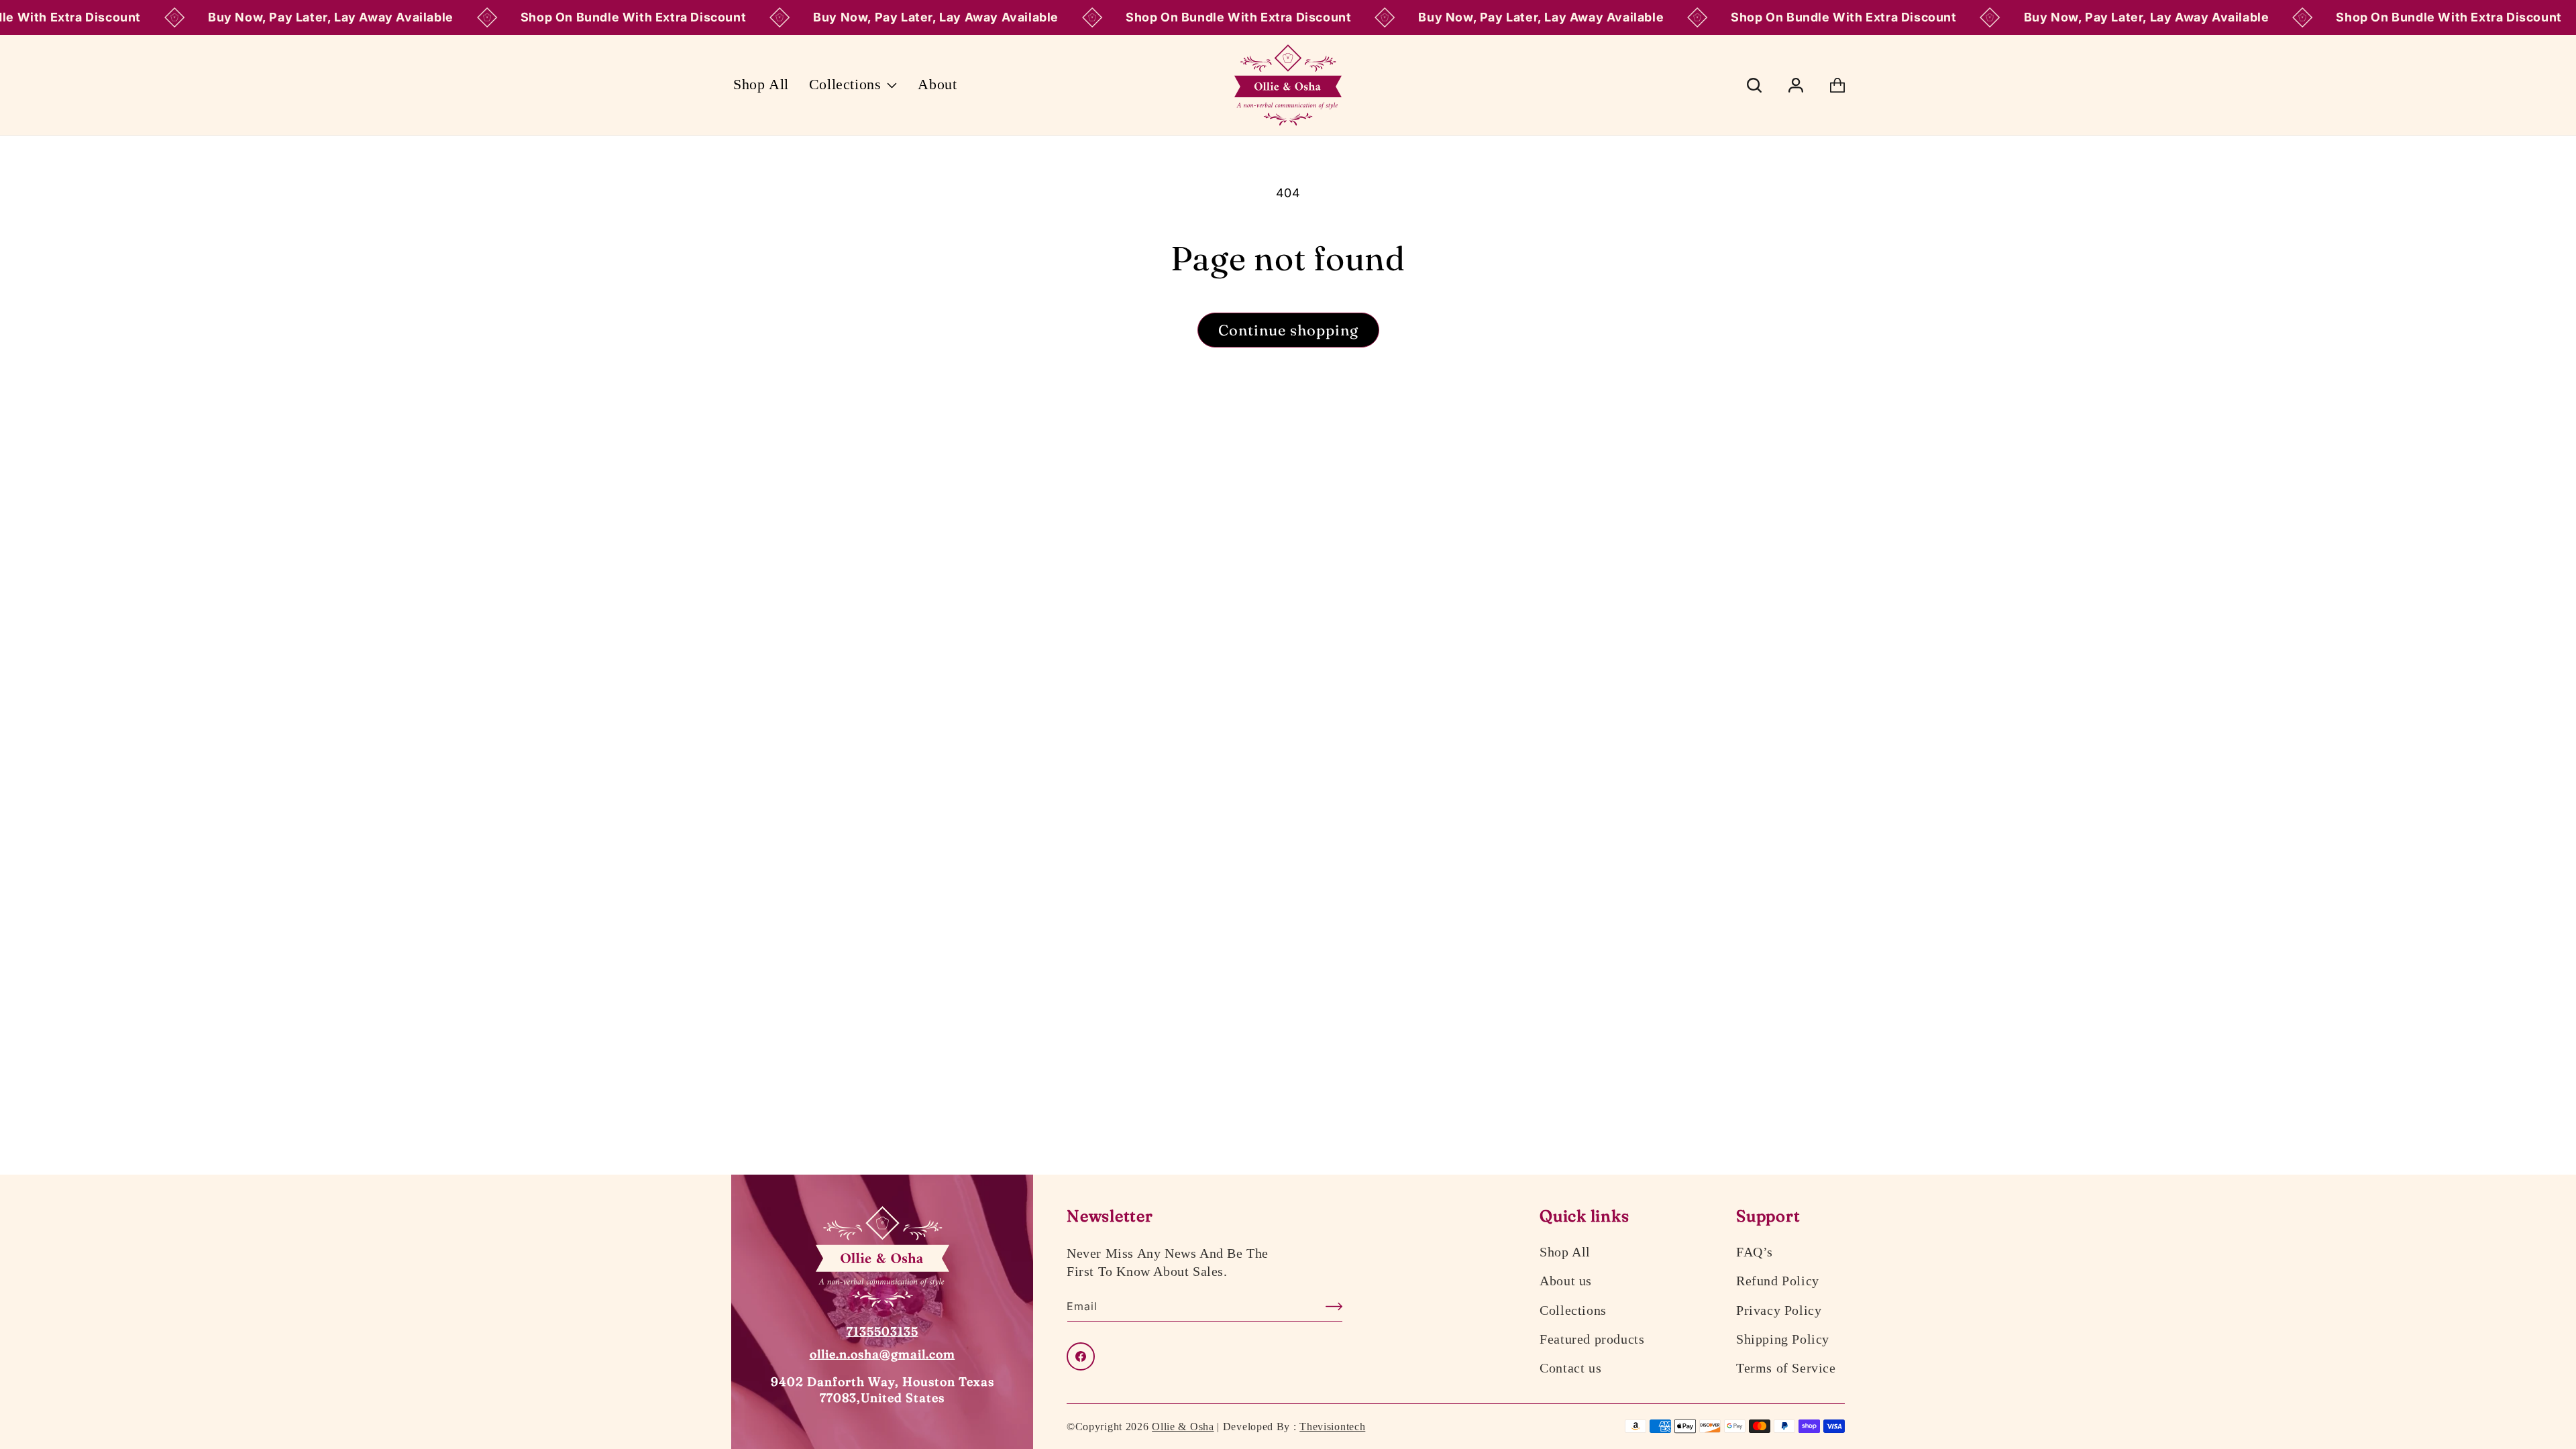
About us (1566, 1281)
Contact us (1570, 1368)
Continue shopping (1288, 330)
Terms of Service (1786, 1368)
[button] (854, 85)
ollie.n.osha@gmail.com (882, 1354)
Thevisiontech (1332, 1427)
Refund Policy (1778, 1281)
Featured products (1592, 1339)
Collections (1573, 1310)
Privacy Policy (1779, 1310)
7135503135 (882, 1331)
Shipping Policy (1783, 1339)
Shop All (1565, 1252)
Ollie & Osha (1183, 1427)
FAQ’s (1755, 1252)
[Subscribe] (1328, 1306)
